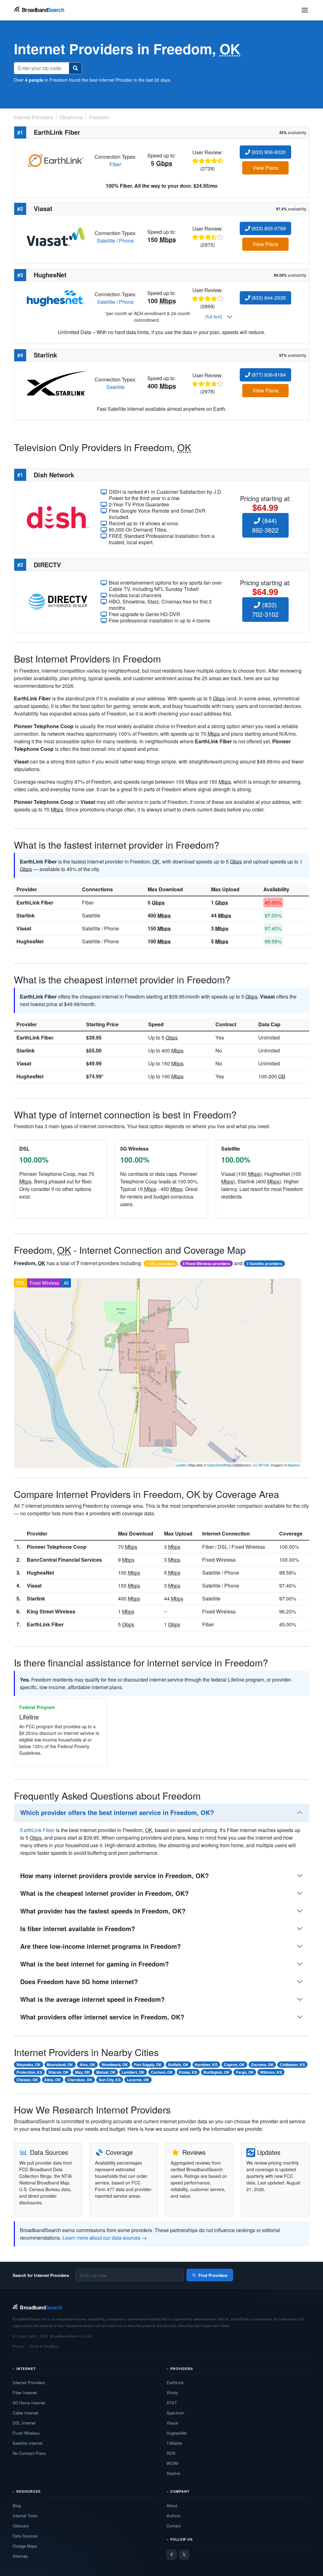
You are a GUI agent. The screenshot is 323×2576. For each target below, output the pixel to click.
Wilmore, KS (271, 2072)
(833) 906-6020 (268, 152)
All (66, 1283)
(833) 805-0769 (268, 228)
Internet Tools (25, 2516)
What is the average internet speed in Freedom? (92, 1999)
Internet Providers (29, 2382)
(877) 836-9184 (268, 375)
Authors (174, 2516)
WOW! (173, 2463)
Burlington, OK (217, 2072)
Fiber (115, 164)
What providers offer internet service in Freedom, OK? (102, 2017)
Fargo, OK (245, 2072)
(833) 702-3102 (265, 609)
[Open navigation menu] (305, 10)
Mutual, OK (106, 2072)
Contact (174, 2526)
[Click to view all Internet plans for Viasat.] (56, 236)
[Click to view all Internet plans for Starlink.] (56, 383)
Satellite (106, 241)
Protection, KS (29, 2072)
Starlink (26, 915)
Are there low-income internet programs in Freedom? (100, 1946)
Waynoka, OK (29, 2065)
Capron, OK (234, 2065)
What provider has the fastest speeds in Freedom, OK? (103, 1911)
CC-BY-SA (261, 1465)
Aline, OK (53, 2080)
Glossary (21, 2526)
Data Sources (25, 2536)
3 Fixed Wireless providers (206, 1264)
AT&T (172, 2403)
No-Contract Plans (29, 2453)
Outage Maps (25, 2546)
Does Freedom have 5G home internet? (79, 1981)
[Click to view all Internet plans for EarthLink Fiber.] (56, 160)
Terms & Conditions (44, 2346)
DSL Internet (24, 2423)
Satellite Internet (28, 2443)
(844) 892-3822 (265, 525)
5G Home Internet (29, 2403)
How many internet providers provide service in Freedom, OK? (115, 1875)
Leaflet (181, 1465)
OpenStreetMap (219, 1465)
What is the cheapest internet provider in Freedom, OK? (104, 1893)
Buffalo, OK (178, 2065)
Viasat (24, 928)
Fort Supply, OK (148, 2065)
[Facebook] (172, 2555)
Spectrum (175, 2413)
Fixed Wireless (44, 1283)
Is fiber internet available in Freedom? (78, 1928)
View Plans (265, 168)
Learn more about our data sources (101, 2238)
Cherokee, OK (80, 2080)
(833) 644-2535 (268, 298)
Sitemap (20, 2556)
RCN (171, 2453)
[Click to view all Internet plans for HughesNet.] (56, 298)
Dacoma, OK (262, 2065)
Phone (126, 241)
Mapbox (294, 1465)
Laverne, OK (138, 2080)
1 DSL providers (161, 1264)
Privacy (18, 2346)
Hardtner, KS (206, 2065)
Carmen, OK (162, 2072)
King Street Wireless (51, 1611)
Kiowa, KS (188, 2072)
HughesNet (30, 941)
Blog (17, 2505)
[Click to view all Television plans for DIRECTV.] (58, 601)
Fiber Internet (25, 2393)
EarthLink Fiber (35, 902)
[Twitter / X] (184, 2555)
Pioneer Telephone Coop (57, 1547)
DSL (21, 1283)
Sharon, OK (59, 2072)
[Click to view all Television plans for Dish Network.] (58, 517)
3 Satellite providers (264, 1264)
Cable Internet (25, 2413)
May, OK (82, 2072)
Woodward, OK (115, 2065)
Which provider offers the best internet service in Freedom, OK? (117, 1812)
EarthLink (175, 2382)
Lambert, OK (133, 2072)
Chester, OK (27, 2080)
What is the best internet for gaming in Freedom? (94, 1964)
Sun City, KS (110, 2080)
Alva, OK (87, 2065)
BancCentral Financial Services (64, 1560)
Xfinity (172, 2393)
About (172, 2505)
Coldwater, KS (292, 2065)
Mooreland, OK (60, 2065)
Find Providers (213, 2275)
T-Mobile (174, 2443)
